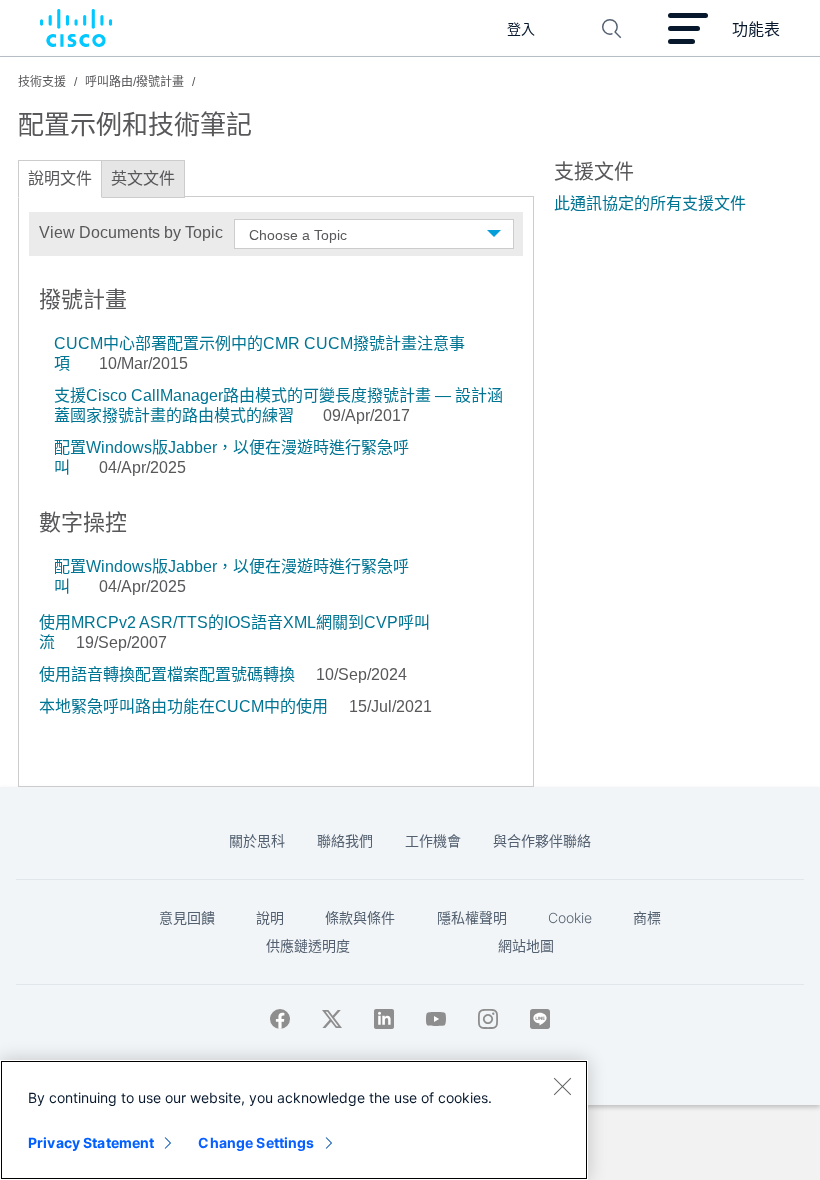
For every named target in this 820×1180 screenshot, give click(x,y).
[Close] (562, 1086)
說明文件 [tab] (60, 178)
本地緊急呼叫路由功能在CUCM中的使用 (183, 706)
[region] (294, 1120)
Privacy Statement (91, 1142)
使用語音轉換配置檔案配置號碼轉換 (167, 674)
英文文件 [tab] (143, 178)
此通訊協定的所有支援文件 (650, 203)
